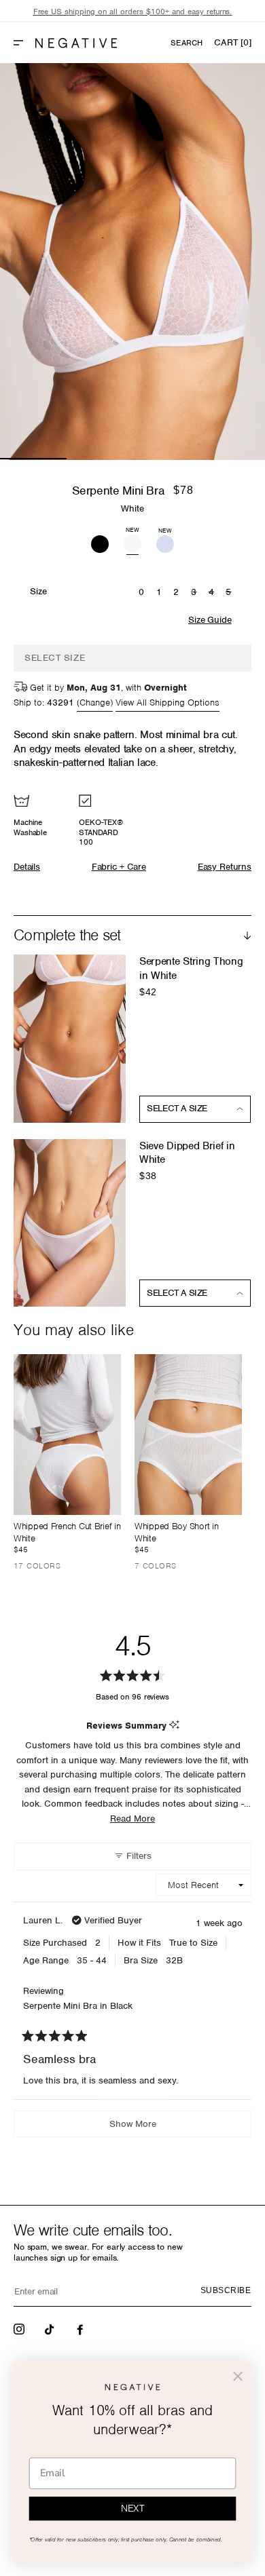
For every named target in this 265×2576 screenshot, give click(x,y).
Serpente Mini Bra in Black (78, 2006)
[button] (24, 43)
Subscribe (226, 2290)
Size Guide (210, 620)
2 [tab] (100, 459)
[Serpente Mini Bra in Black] (100, 542)
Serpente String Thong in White (191, 968)
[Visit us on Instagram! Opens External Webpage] (20, 2328)
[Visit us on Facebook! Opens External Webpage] (82, 2328)
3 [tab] (166, 459)
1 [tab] (33, 459)
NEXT (132, 2509)
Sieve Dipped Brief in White (187, 1153)
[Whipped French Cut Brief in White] (67, 1435)
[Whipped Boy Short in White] (188, 1435)
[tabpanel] (132, 262)
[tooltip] (174, 1726)
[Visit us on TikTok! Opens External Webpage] (51, 2328)
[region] (132, 12)
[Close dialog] (238, 2377)
